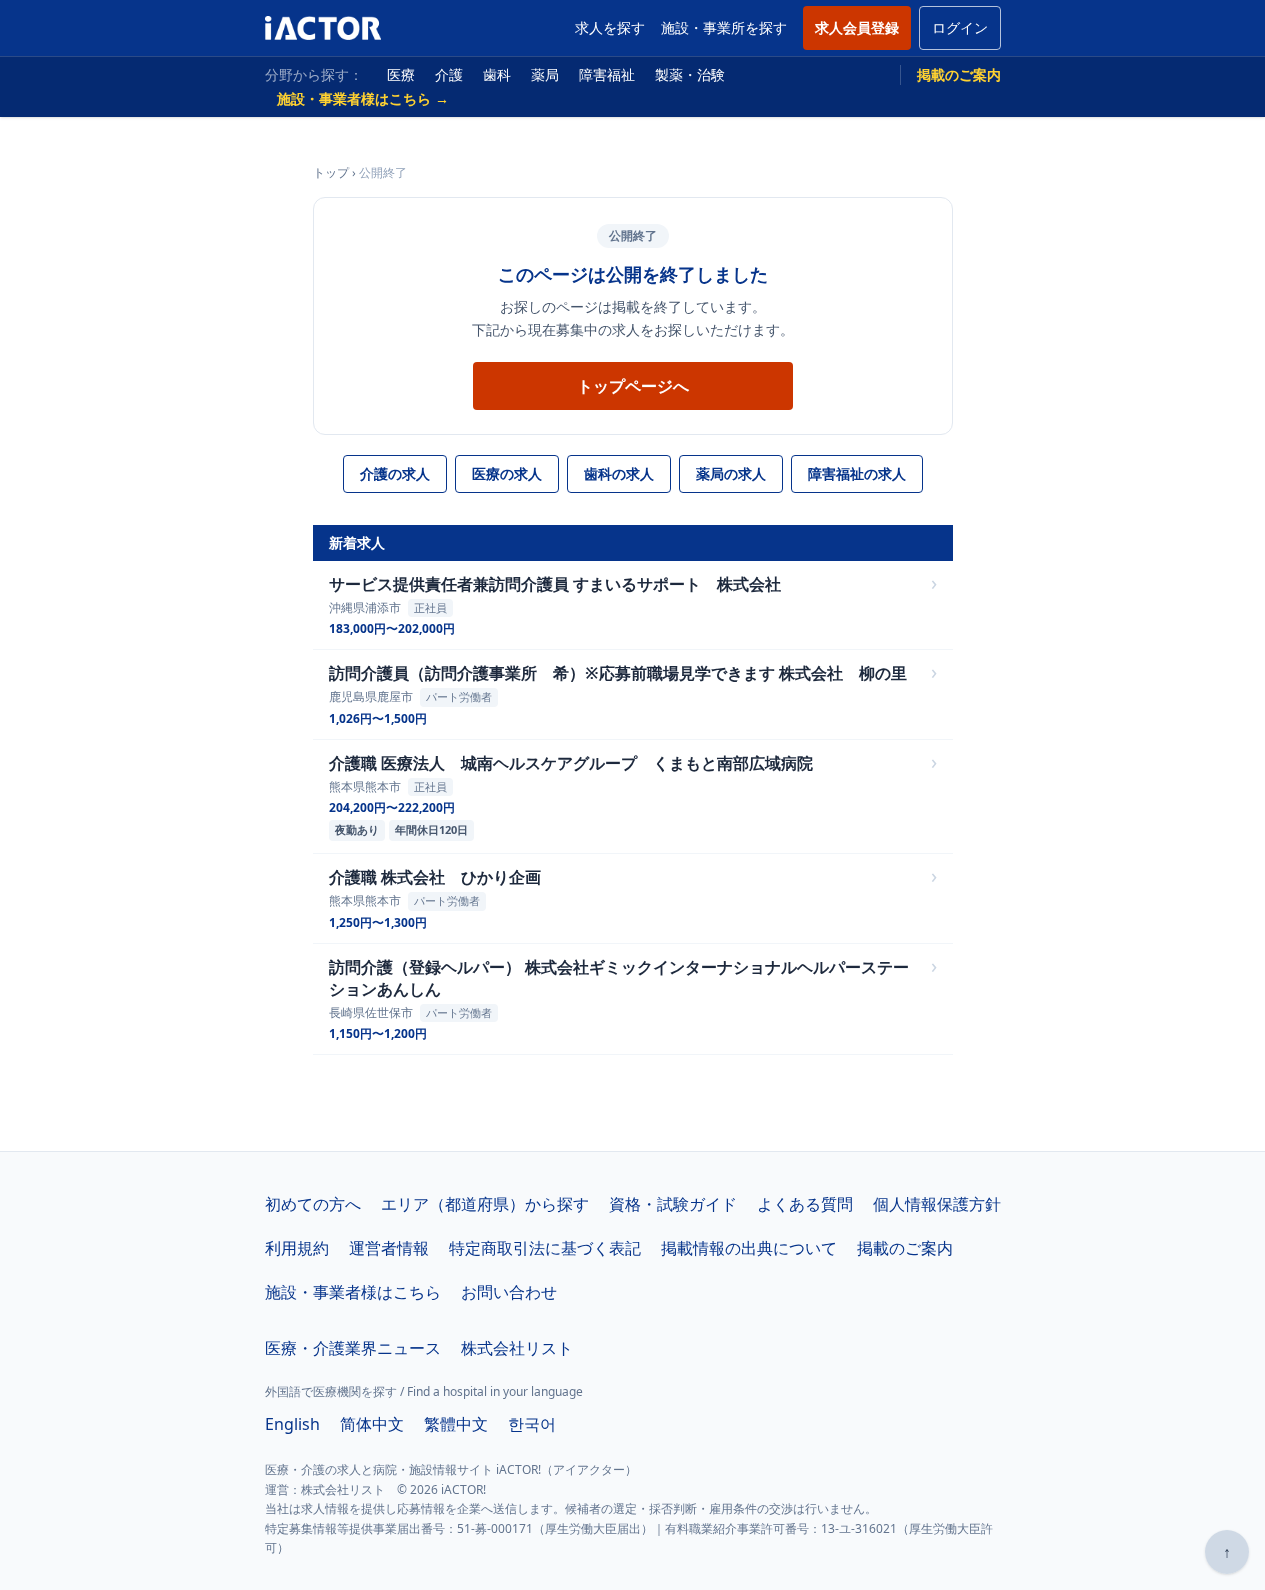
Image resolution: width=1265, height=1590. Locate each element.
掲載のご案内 (959, 74)
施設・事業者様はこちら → (363, 98)
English (292, 1424)
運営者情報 (389, 1248)
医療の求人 (507, 473)
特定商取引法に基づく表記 (545, 1248)
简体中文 (372, 1424)
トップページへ (633, 386)
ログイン (960, 27)
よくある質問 (805, 1204)
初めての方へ (313, 1204)
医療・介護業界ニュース (353, 1348)
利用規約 (297, 1248)
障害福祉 (607, 74)
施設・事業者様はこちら (353, 1292)
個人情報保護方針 (937, 1204)
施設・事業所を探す (724, 27)
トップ (331, 172)
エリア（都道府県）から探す (485, 1204)
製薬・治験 (690, 74)
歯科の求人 (619, 473)
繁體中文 (456, 1424)
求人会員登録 (857, 27)
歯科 (497, 74)
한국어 (532, 1424)
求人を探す (610, 27)
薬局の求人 (731, 473)
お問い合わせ (509, 1292)
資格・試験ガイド (673, 1204)
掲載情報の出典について (749, 1248)
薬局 (545, 74)
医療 (401, 74)
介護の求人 (395, 473)
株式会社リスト (517, 1348)
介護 (449, 74)
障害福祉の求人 (857, 473)
